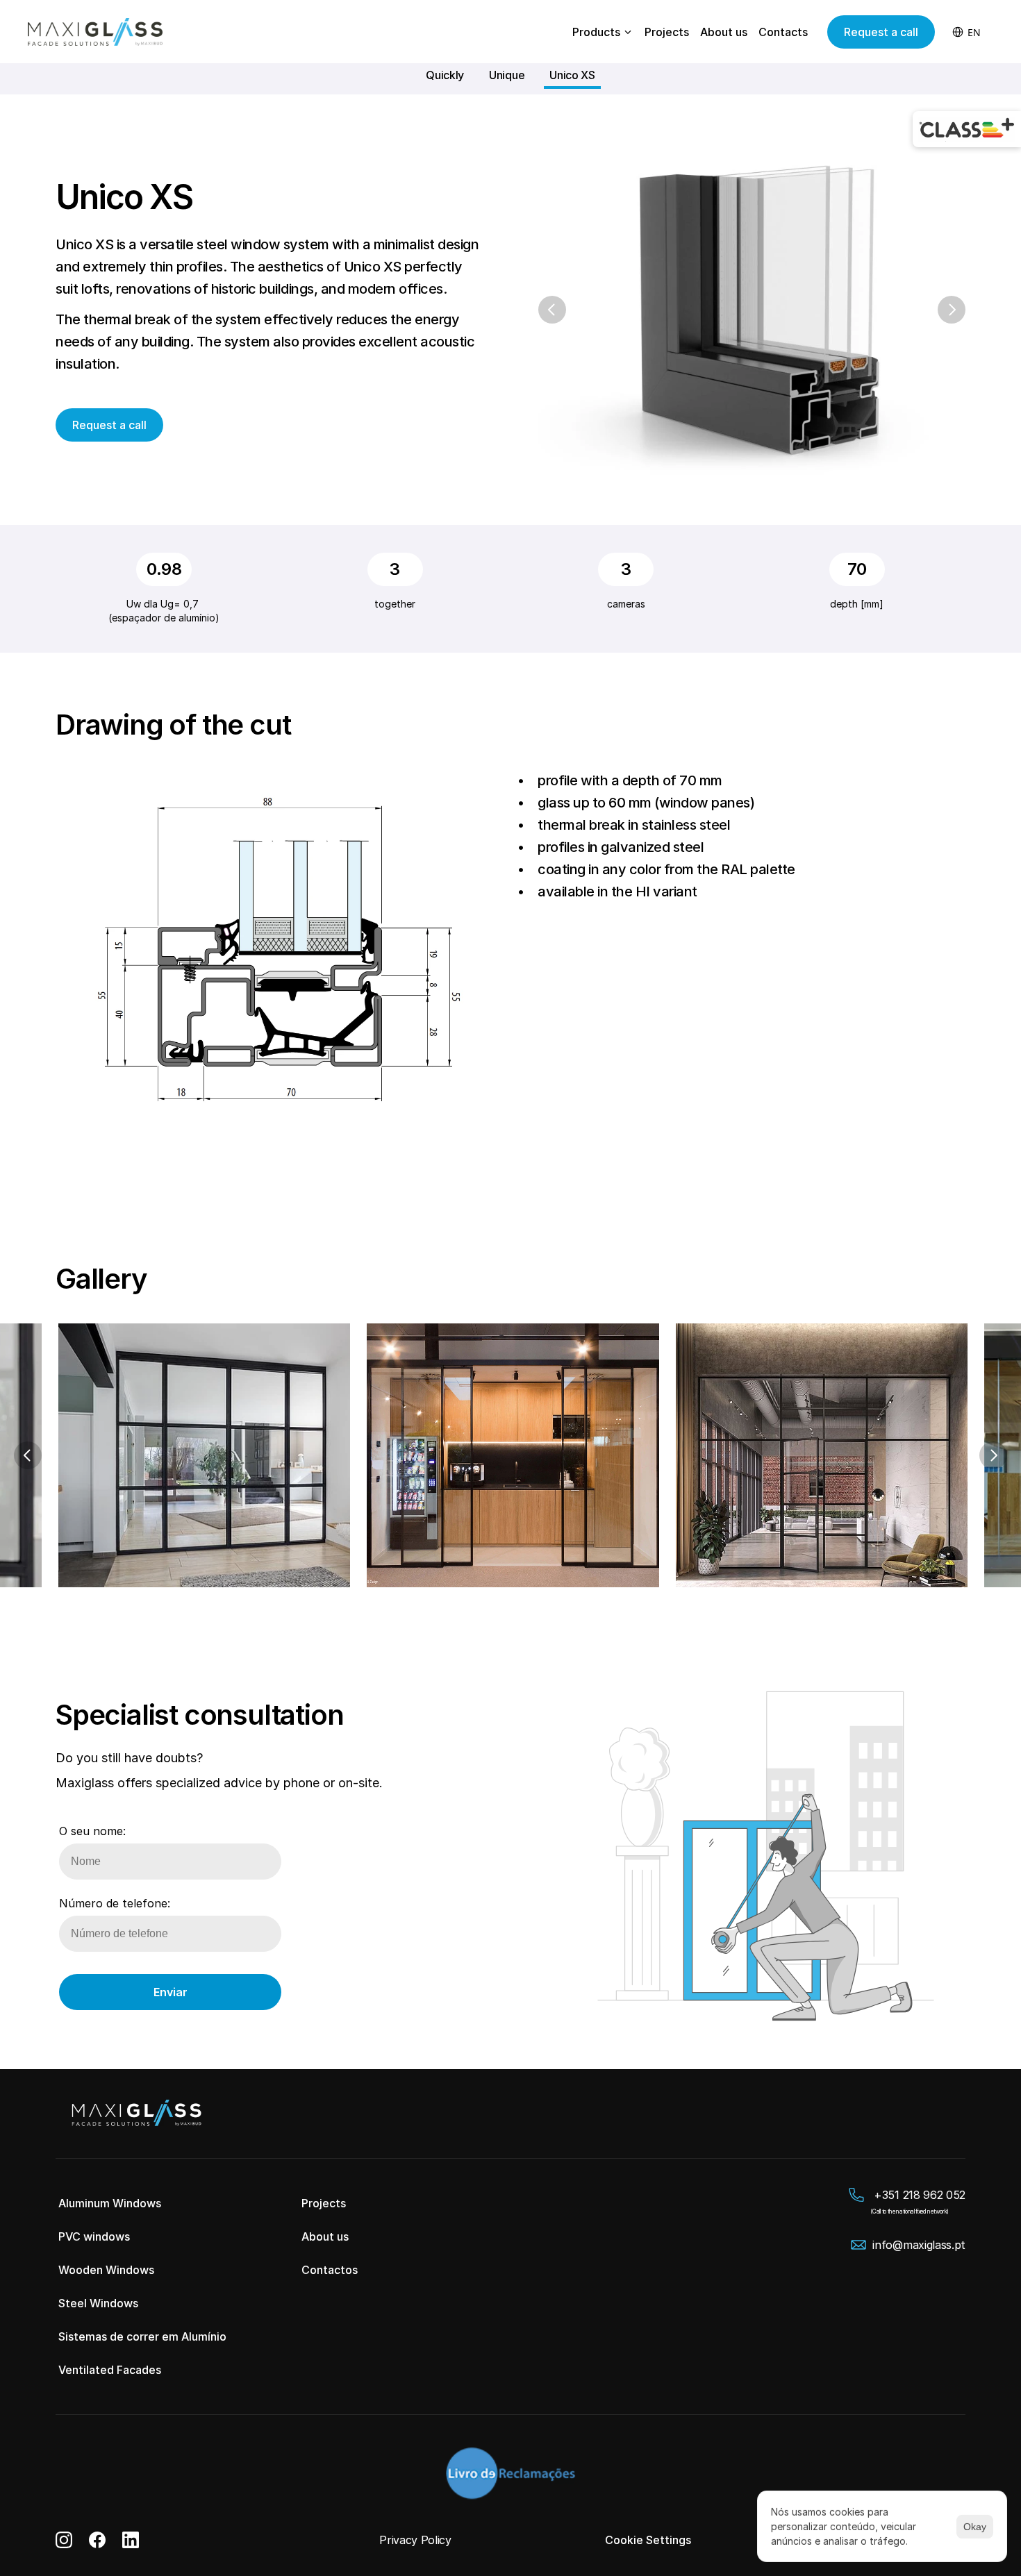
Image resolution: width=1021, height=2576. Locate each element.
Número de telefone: (115, 1903)
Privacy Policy (415, 2540)
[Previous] (552, 310)
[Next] (952, 310)
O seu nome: (92, 1831)
